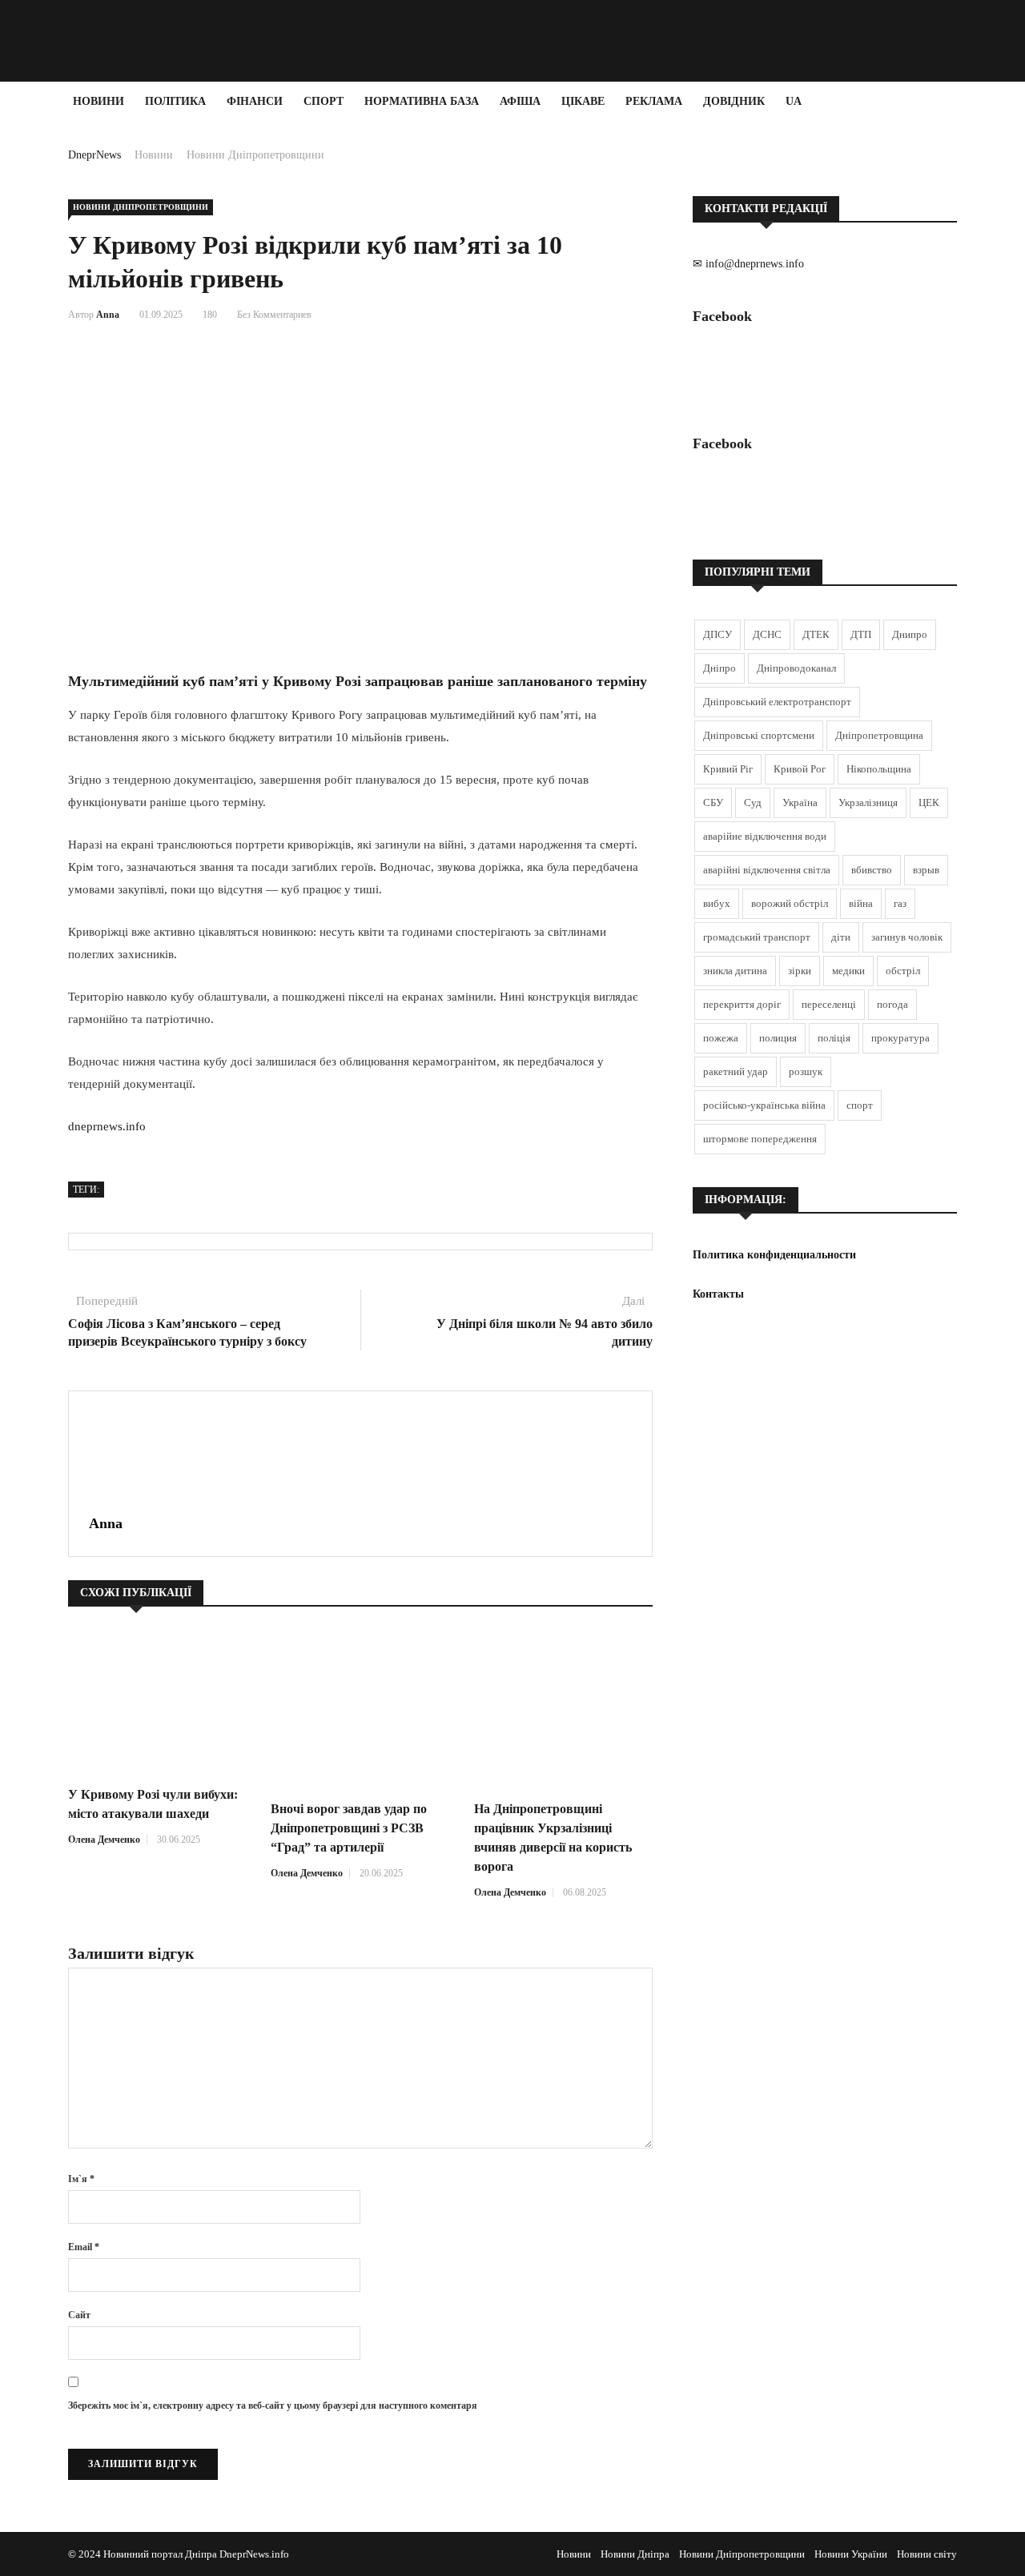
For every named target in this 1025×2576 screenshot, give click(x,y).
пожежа (721, 1038)
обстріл (903, 971)
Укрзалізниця (868, 802)
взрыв (926, 870)
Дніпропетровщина (879, 735)
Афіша (520, 101)
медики (848, 971)
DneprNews (94, 155)
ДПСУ (717, 634)
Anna (108, 315)
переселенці (829, 1004)
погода (892, 1004)
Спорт (324, 101)
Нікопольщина (879, 769)
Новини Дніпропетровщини (255, 155)
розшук (806, 1071)
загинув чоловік (907, 937)
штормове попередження (760, 1139)
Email (84, 2247)
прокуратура (900, 1038)
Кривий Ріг (728, 769)
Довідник (734, 101)
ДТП (861, 634)
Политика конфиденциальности (774, 1255)
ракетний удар (736, 1071)
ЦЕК (929, 802)
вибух (717, 903)
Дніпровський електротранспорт (777, 702)
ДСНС (767, 634)
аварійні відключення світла (767, 870)
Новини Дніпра (635, 2554)
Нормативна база (422, 101)
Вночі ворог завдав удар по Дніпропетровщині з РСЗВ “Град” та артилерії (349, 1828)
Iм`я (81, 2179)
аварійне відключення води (765, 836)
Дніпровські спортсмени (759, 735)
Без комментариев (274, 315)
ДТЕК (816, 634)
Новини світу (927, 2554)
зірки (800, 971)
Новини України (851, 2554)
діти (841, 937)
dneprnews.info (107, 1126)
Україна (800, 802)
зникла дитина (735, 971)
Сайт (79, 2315)
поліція (834, 1038)
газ (900, 903)
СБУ (713, 802)
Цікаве (583, 101)
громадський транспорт (757, 937)
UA (794, 101)
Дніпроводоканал (796, 668)
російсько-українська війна (764, 1105)
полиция (778, 1038)
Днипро (910, 634)
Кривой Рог (800, 769)
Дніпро (720, 668)
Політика (175, 101)
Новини (98, 101)
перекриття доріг (742, 1004)
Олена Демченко (104, 1840)
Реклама (654, 101)
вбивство (872, 870)
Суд (753, 802)
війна (861, 903)
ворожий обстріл (790, 903)
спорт (860, 1105)
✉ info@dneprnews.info (748, 264)
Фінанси (255, 101)
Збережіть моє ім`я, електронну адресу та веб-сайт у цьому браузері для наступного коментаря (273, 2405)
